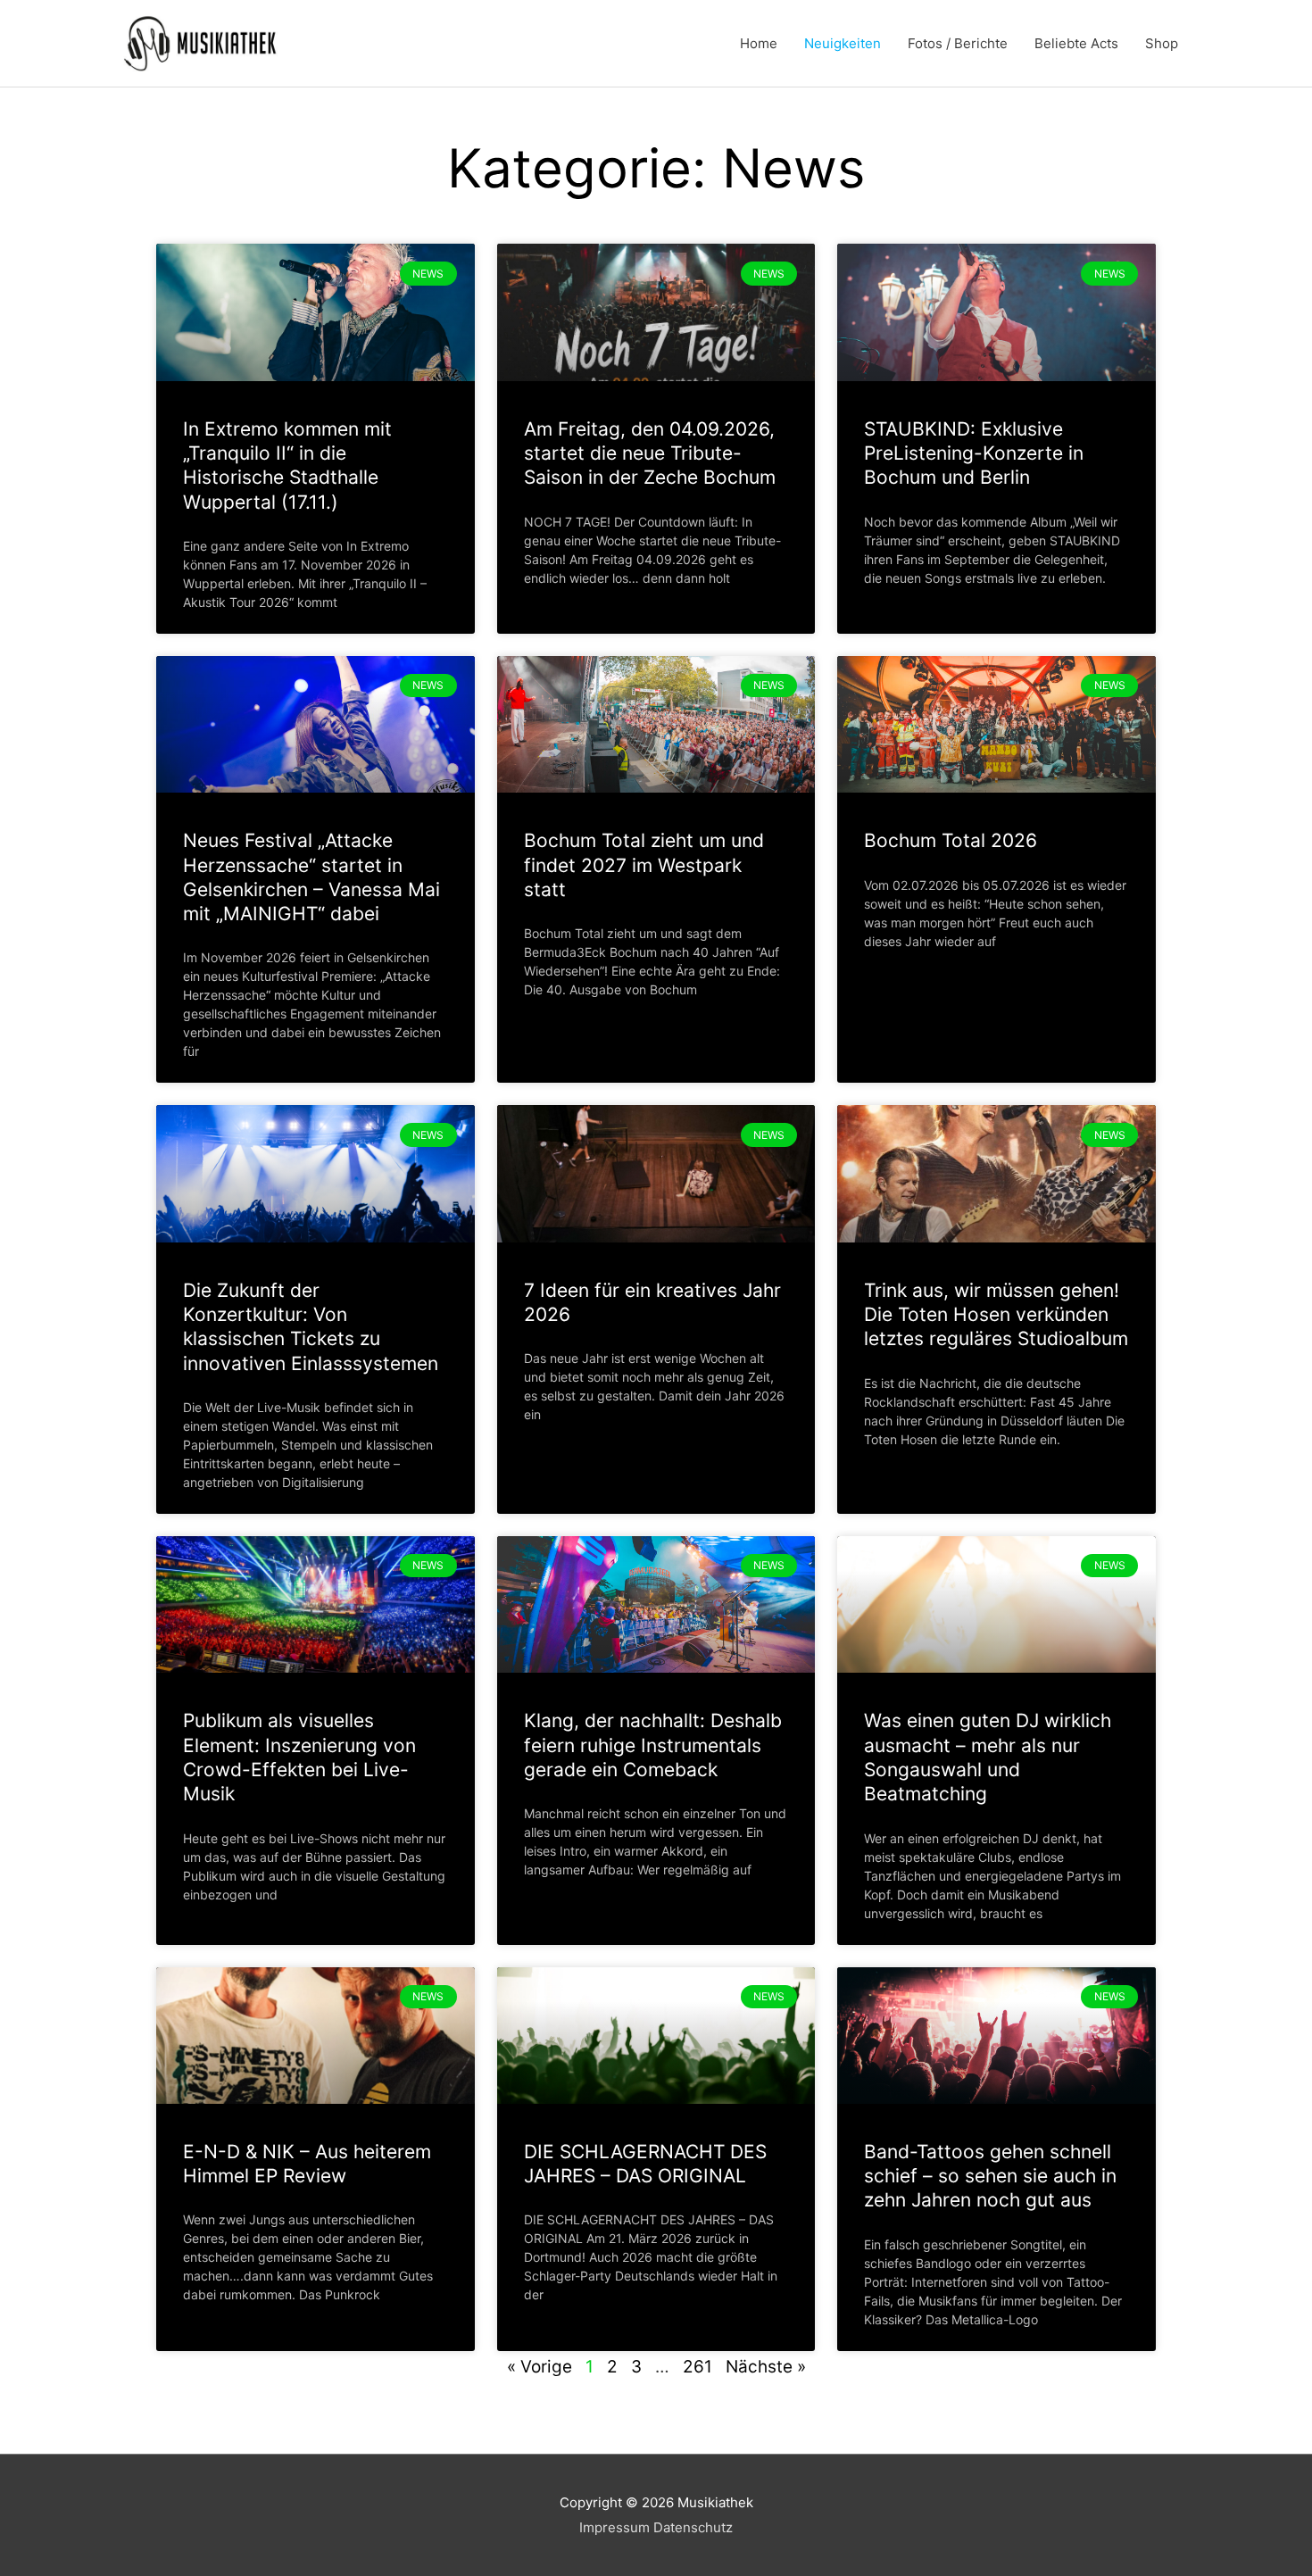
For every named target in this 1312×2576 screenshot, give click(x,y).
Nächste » (766, 2367)
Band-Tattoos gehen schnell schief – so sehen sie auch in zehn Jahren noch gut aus (990, 2176)
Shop (1162, 43)
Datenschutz (693, 2527)
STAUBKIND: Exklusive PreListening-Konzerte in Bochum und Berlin (974, 453)
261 (698, 2367)
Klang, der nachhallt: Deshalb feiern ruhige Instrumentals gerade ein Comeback (653, 1745)
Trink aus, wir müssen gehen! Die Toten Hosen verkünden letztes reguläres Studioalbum (996, 1315)
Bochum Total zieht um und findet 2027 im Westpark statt (644, 865)
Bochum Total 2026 (951, 840)
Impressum (614, 2527)
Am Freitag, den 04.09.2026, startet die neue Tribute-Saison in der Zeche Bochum (650, 453)
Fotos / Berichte (958, 43)
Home (759, 43)
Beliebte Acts (1076, 43)
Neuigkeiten (843, 43)
